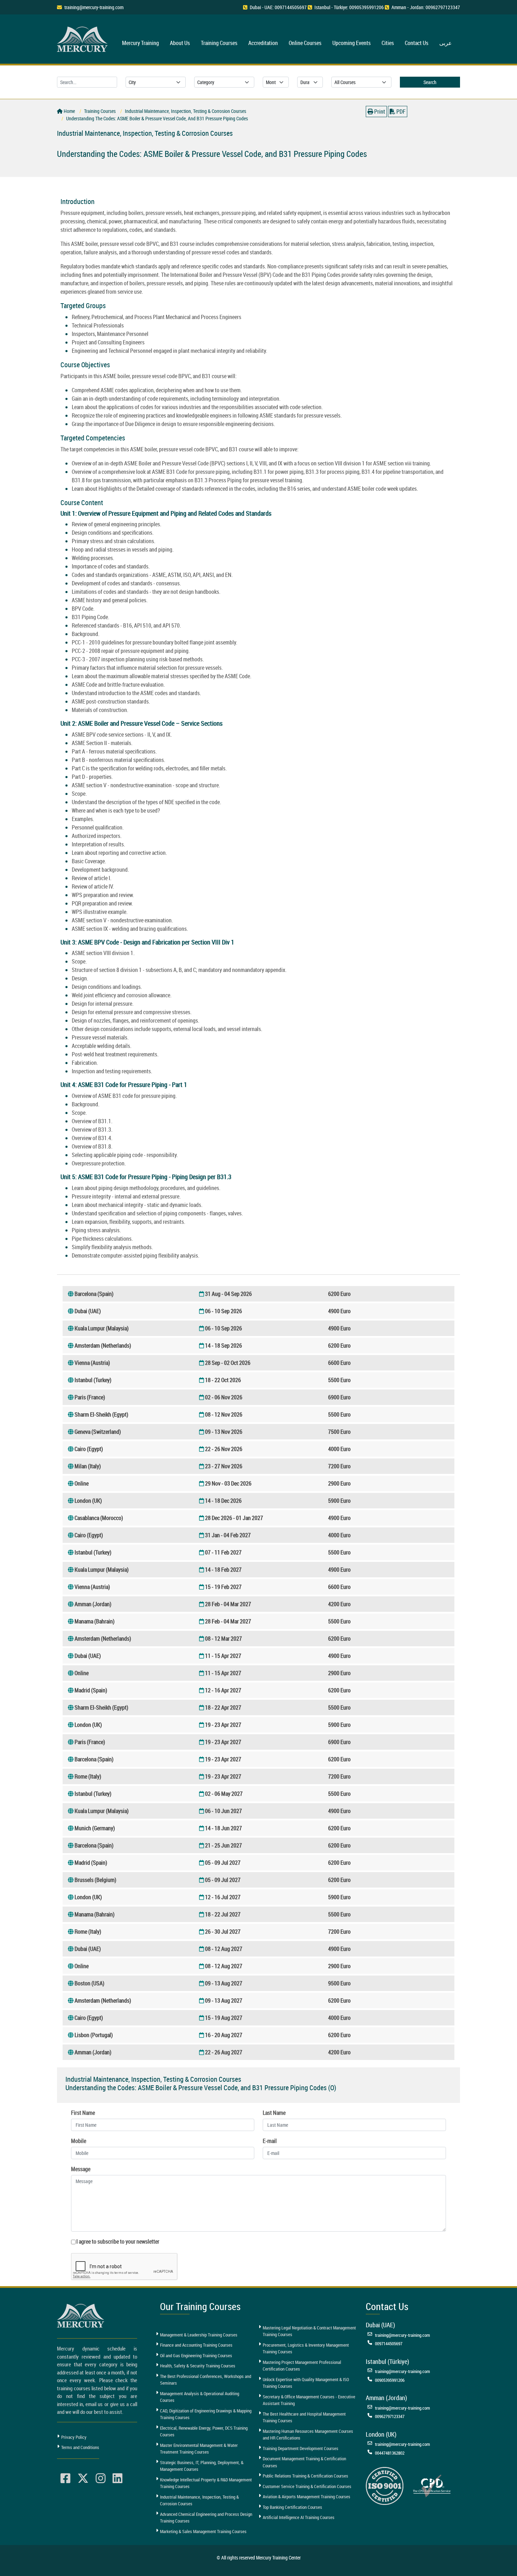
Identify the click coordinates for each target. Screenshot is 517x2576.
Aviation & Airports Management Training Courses (307, 2497)
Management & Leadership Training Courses (199, 2335)
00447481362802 (390, 2453)
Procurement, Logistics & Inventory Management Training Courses (306, 2348)
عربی (446, 43)
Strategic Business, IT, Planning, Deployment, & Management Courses (202, 2466)
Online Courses (305, 43)
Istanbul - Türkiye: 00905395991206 (349, 7)
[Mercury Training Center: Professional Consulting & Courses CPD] (432, 2485)
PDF (400, 112)
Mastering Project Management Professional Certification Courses (302, 2366)
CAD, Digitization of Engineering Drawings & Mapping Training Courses (206, 2414)
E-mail (270, 2141)
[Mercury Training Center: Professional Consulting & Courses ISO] (385, 2485)
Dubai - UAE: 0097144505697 (278, 7)
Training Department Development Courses (301, 2448)
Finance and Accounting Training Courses (196, 2345)
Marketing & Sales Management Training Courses (203, 2531)
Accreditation (263, 43)
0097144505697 (389, 2343)
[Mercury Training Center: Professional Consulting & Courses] (83, 38)
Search (430, 82)
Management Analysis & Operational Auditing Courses (200, 2397)
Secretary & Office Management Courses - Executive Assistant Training (309, 2400)
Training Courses (219, 43)
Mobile (79, 2141)
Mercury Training (141, 43)
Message (81, 2169)
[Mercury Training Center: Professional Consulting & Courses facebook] (65, 2479)
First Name (83, 2113)
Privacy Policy (74, 2437)
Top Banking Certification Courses (292, 2507)
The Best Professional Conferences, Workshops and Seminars (206, 2380)
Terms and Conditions (80, 2447)
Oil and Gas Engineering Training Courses (196, 2355)
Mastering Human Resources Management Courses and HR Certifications (308, 2435)
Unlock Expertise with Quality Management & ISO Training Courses (306, 2383)
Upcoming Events (352, 43)
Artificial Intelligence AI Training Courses (299, 2517)
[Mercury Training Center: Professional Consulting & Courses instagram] (101, 2479)
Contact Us (417, 43)
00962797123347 (390, 2416)
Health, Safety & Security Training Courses (198, 2366)
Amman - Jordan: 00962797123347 (426, 7)
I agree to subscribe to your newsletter (118, 2241)
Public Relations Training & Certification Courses (305, 2476)
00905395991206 (390, 2380)
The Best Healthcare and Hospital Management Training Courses (304, 2417)
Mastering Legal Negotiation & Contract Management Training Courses (309, 2331)
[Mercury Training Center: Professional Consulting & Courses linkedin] (117, 2479)
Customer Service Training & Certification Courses (307, 2486)
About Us (180, 43)
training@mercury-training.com (94, 7)
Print (379, 112)
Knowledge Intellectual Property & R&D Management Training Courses (206, 2483)
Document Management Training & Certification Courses (304, 2462)
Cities (388, 43)
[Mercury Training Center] (82, 2316)
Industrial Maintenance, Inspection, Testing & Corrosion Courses (199, 2500)
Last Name (274, 2113)
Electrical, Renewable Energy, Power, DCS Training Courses (204, 2431)
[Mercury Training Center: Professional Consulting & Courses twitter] (83, 2479)
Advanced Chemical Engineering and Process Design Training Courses (206, 2518)
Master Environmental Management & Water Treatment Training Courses (199, 2449)
